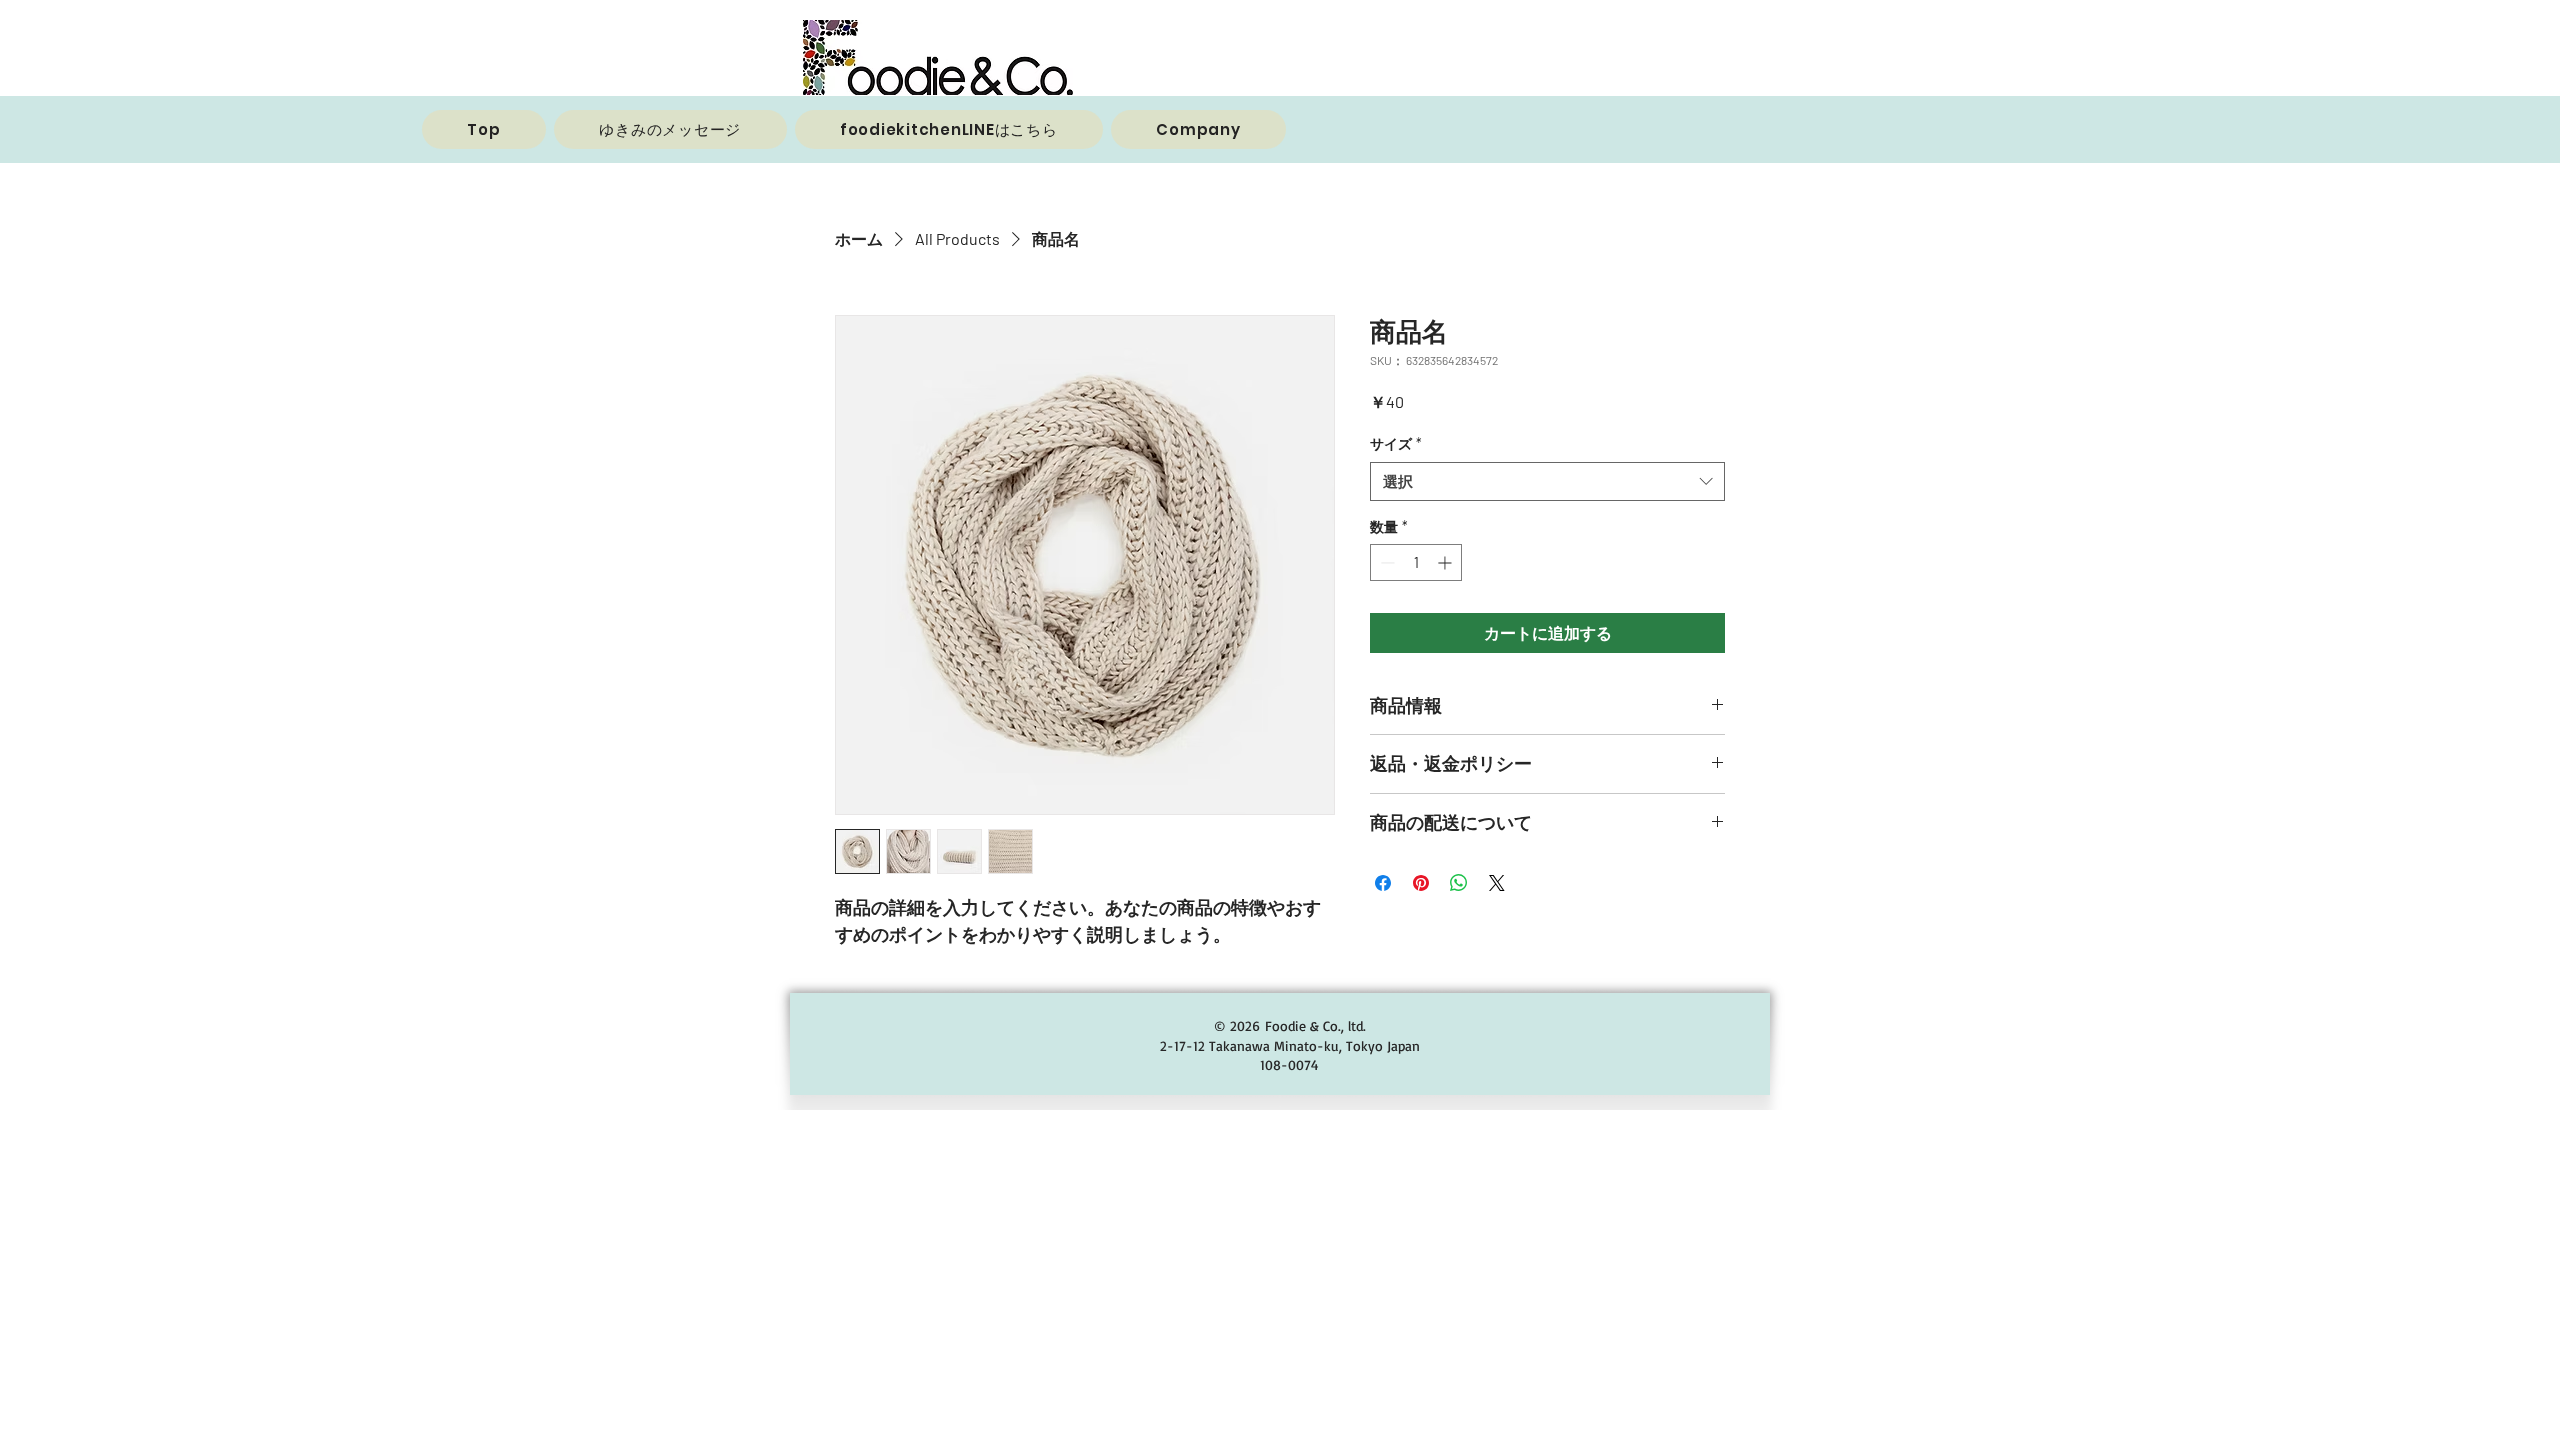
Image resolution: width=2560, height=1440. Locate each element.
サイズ (1396, 443)
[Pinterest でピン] (1421, 883)
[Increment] (1446, 562)
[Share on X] (1497, 883)
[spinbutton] (1416, 562)
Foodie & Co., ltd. (1315, 1025)
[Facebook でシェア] (1383, 883)
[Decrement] (1385, 562)
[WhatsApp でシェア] (1459, 883)
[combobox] (1547, 481)
